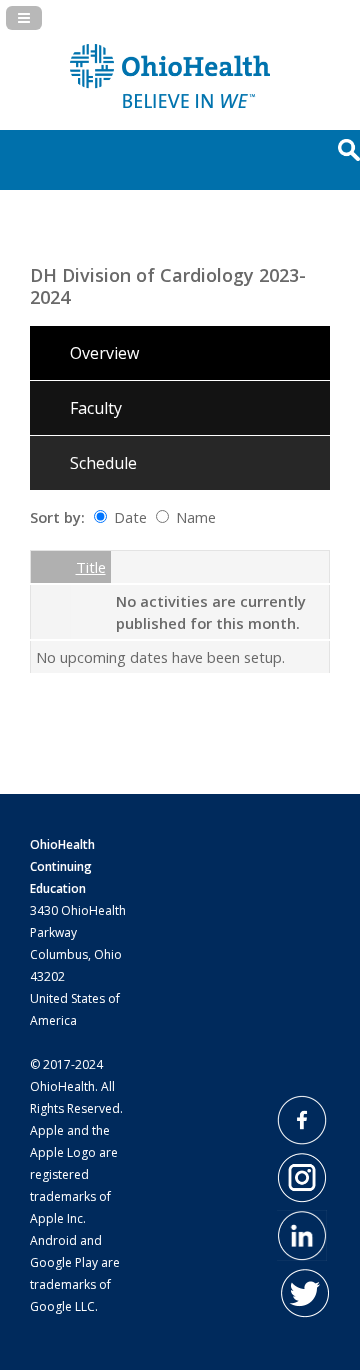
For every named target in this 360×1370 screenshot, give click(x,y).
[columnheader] (51, 568)
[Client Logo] (170, 102)
